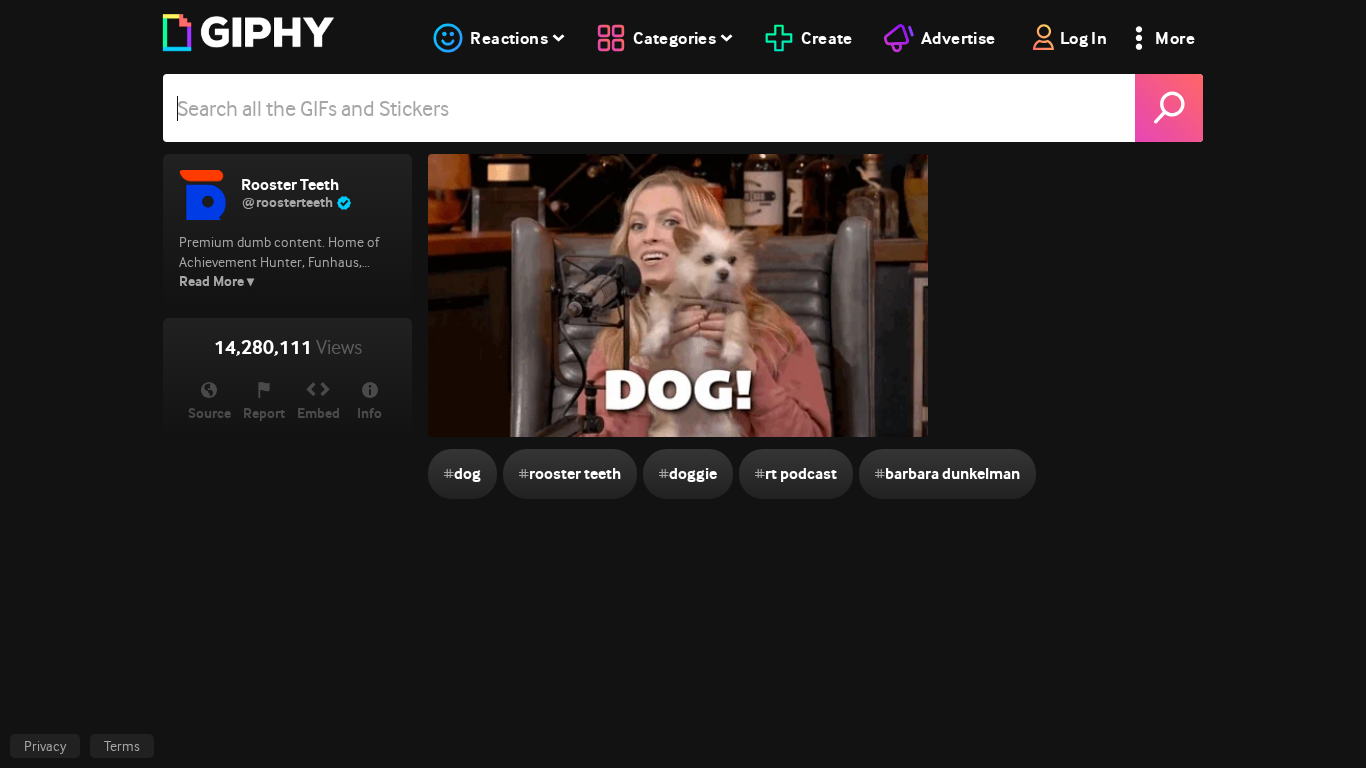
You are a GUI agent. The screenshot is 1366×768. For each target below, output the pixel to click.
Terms (122, 746)
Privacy (45, 746)
